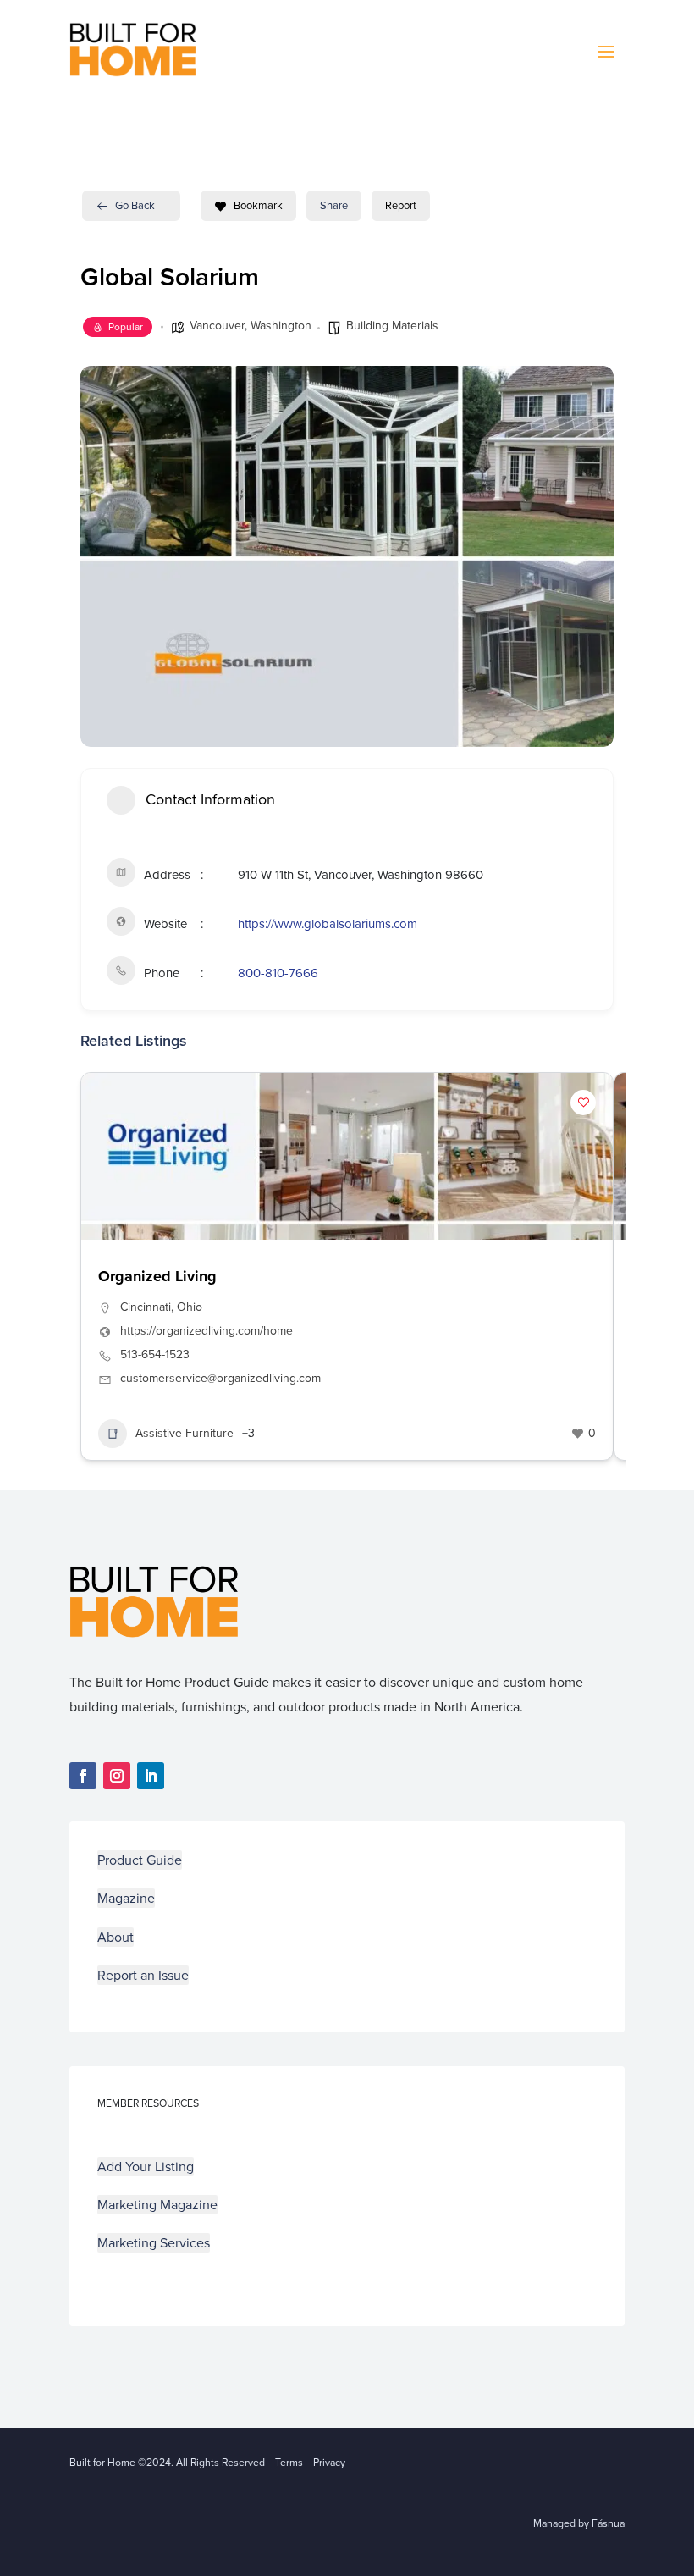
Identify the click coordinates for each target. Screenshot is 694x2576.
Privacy (329, 2463)
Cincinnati (146, 1307)
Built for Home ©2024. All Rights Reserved (172, 2463)
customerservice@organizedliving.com (220, 1379)
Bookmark (258, 205)
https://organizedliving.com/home (207, 1331)
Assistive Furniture (185, 1433)
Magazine (126, 1898)
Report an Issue (143, 1975)
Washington (281, 326)
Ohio (190, 1307)
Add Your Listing (146, 2167)
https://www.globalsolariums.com (328, 924)
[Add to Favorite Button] (583, 1103)
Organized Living (157, 1276)
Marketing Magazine (157, 2205)
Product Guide (140, 1860)
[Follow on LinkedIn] (151, 1776)
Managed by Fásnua (579, 2523)
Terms (289, 2463)
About (116, 1937)
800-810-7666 (278, 973)
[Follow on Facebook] (83, 1776)
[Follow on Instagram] (117, 1776)
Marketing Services (154, 2243)
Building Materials (392, 326)
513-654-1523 (155, 1355)
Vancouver (217, 326)
